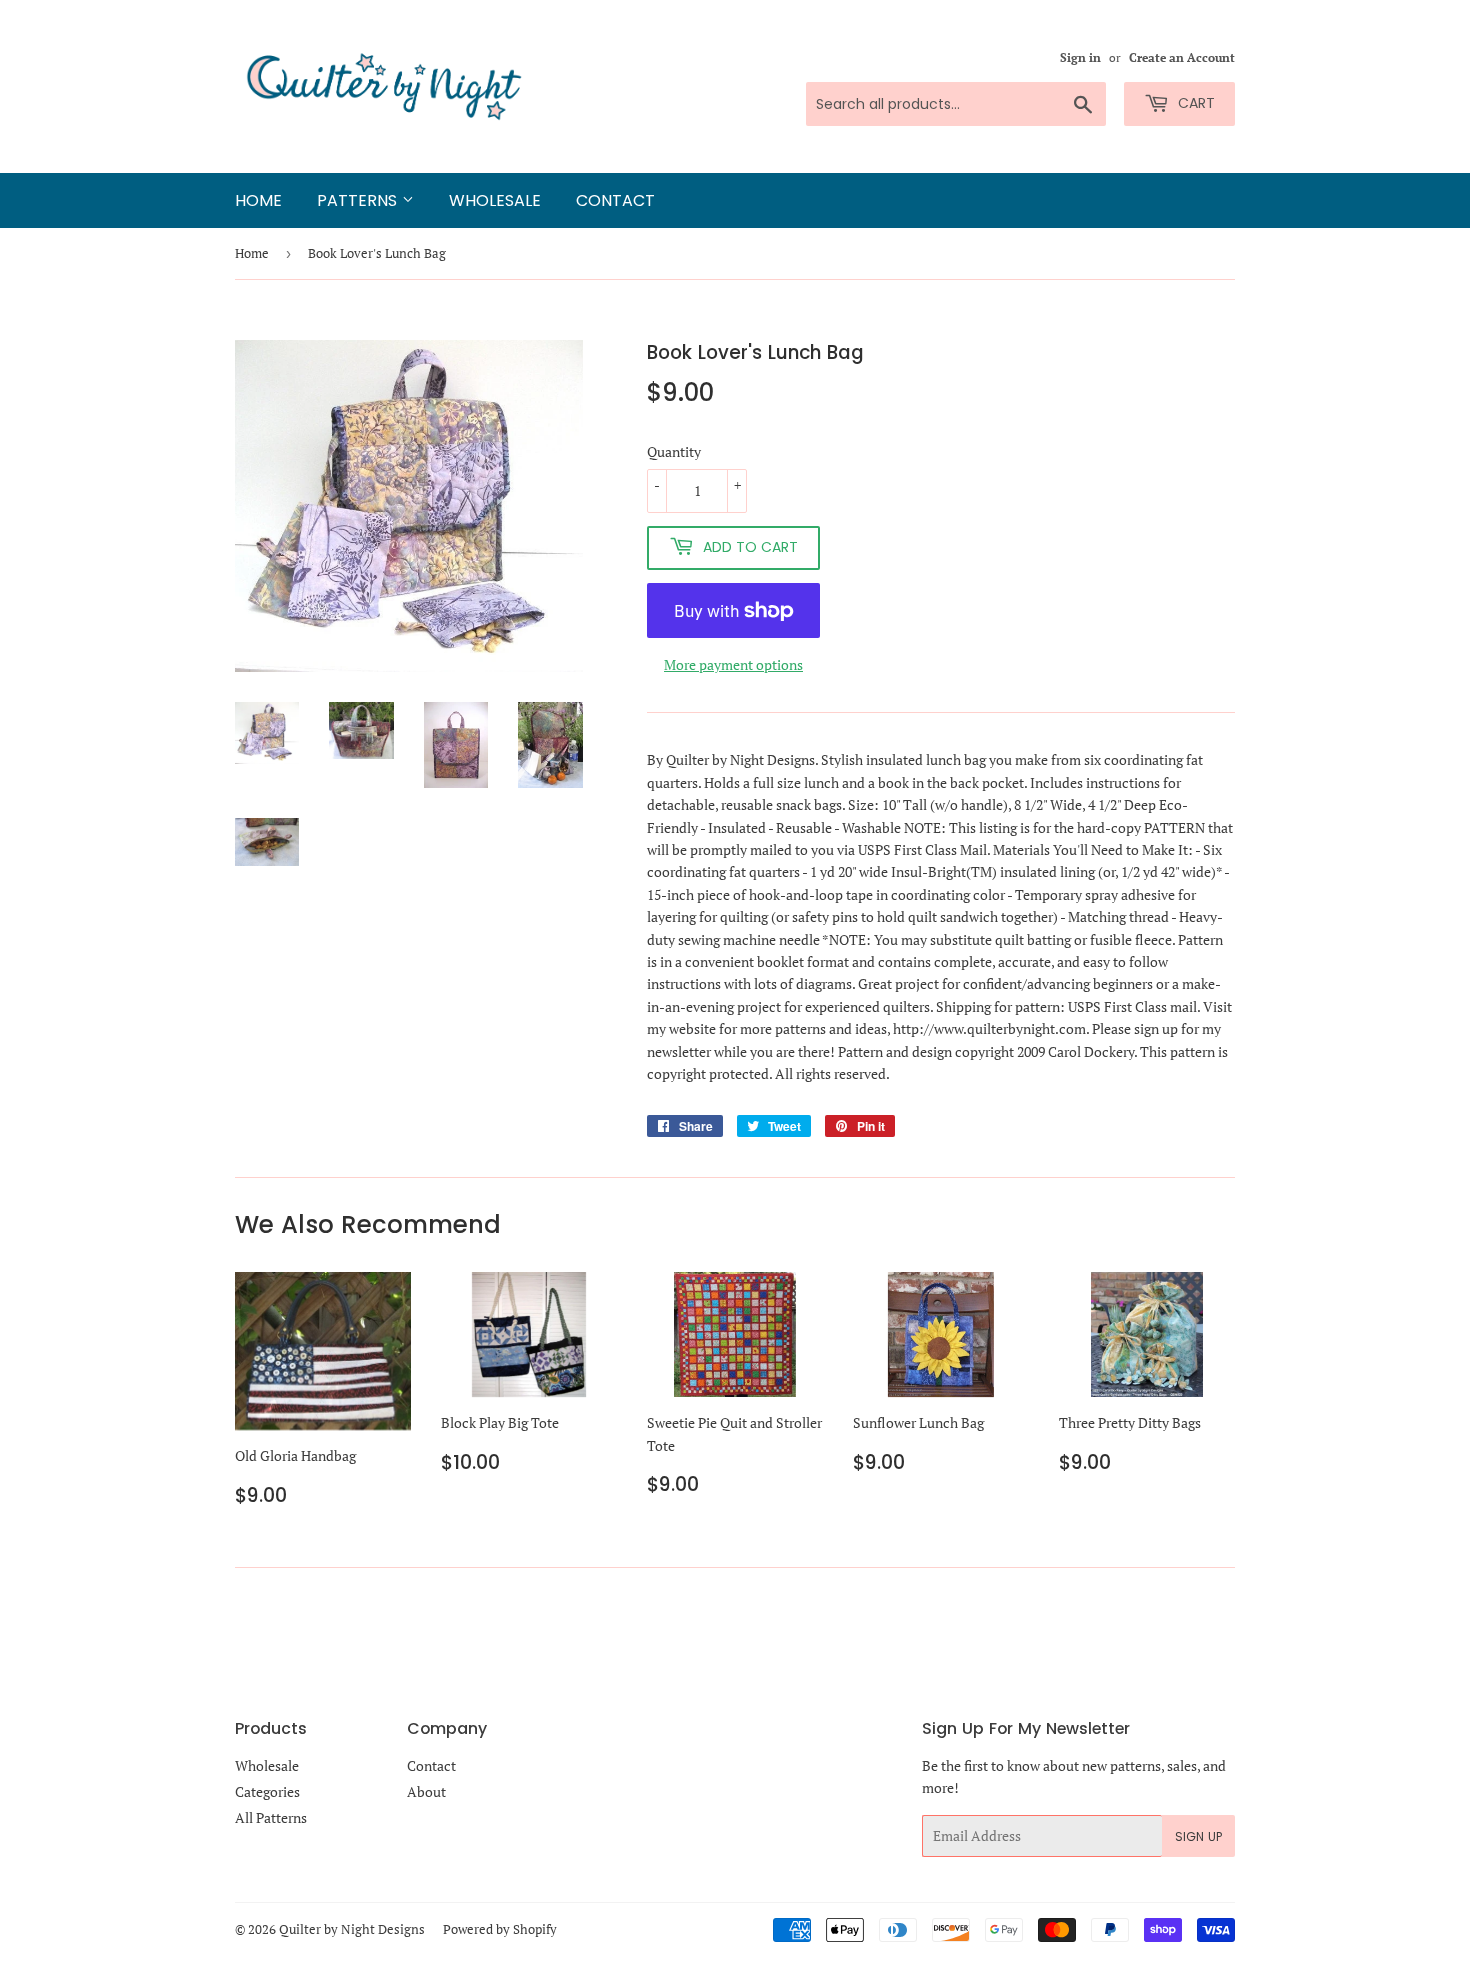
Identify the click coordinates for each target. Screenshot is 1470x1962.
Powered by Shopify (500, 1929)
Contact (615, 200)
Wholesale (495, 200)
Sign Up (1198, 1836)
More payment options (733, 664)
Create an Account (1182, 57)
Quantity (674, 451)
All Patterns (271, 1817)
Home (258, 200)
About (426, 1791)
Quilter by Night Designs (352, 1929)
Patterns (359, 200)
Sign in (1080, 57)
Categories (267, 1791)
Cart (1194, 103)
